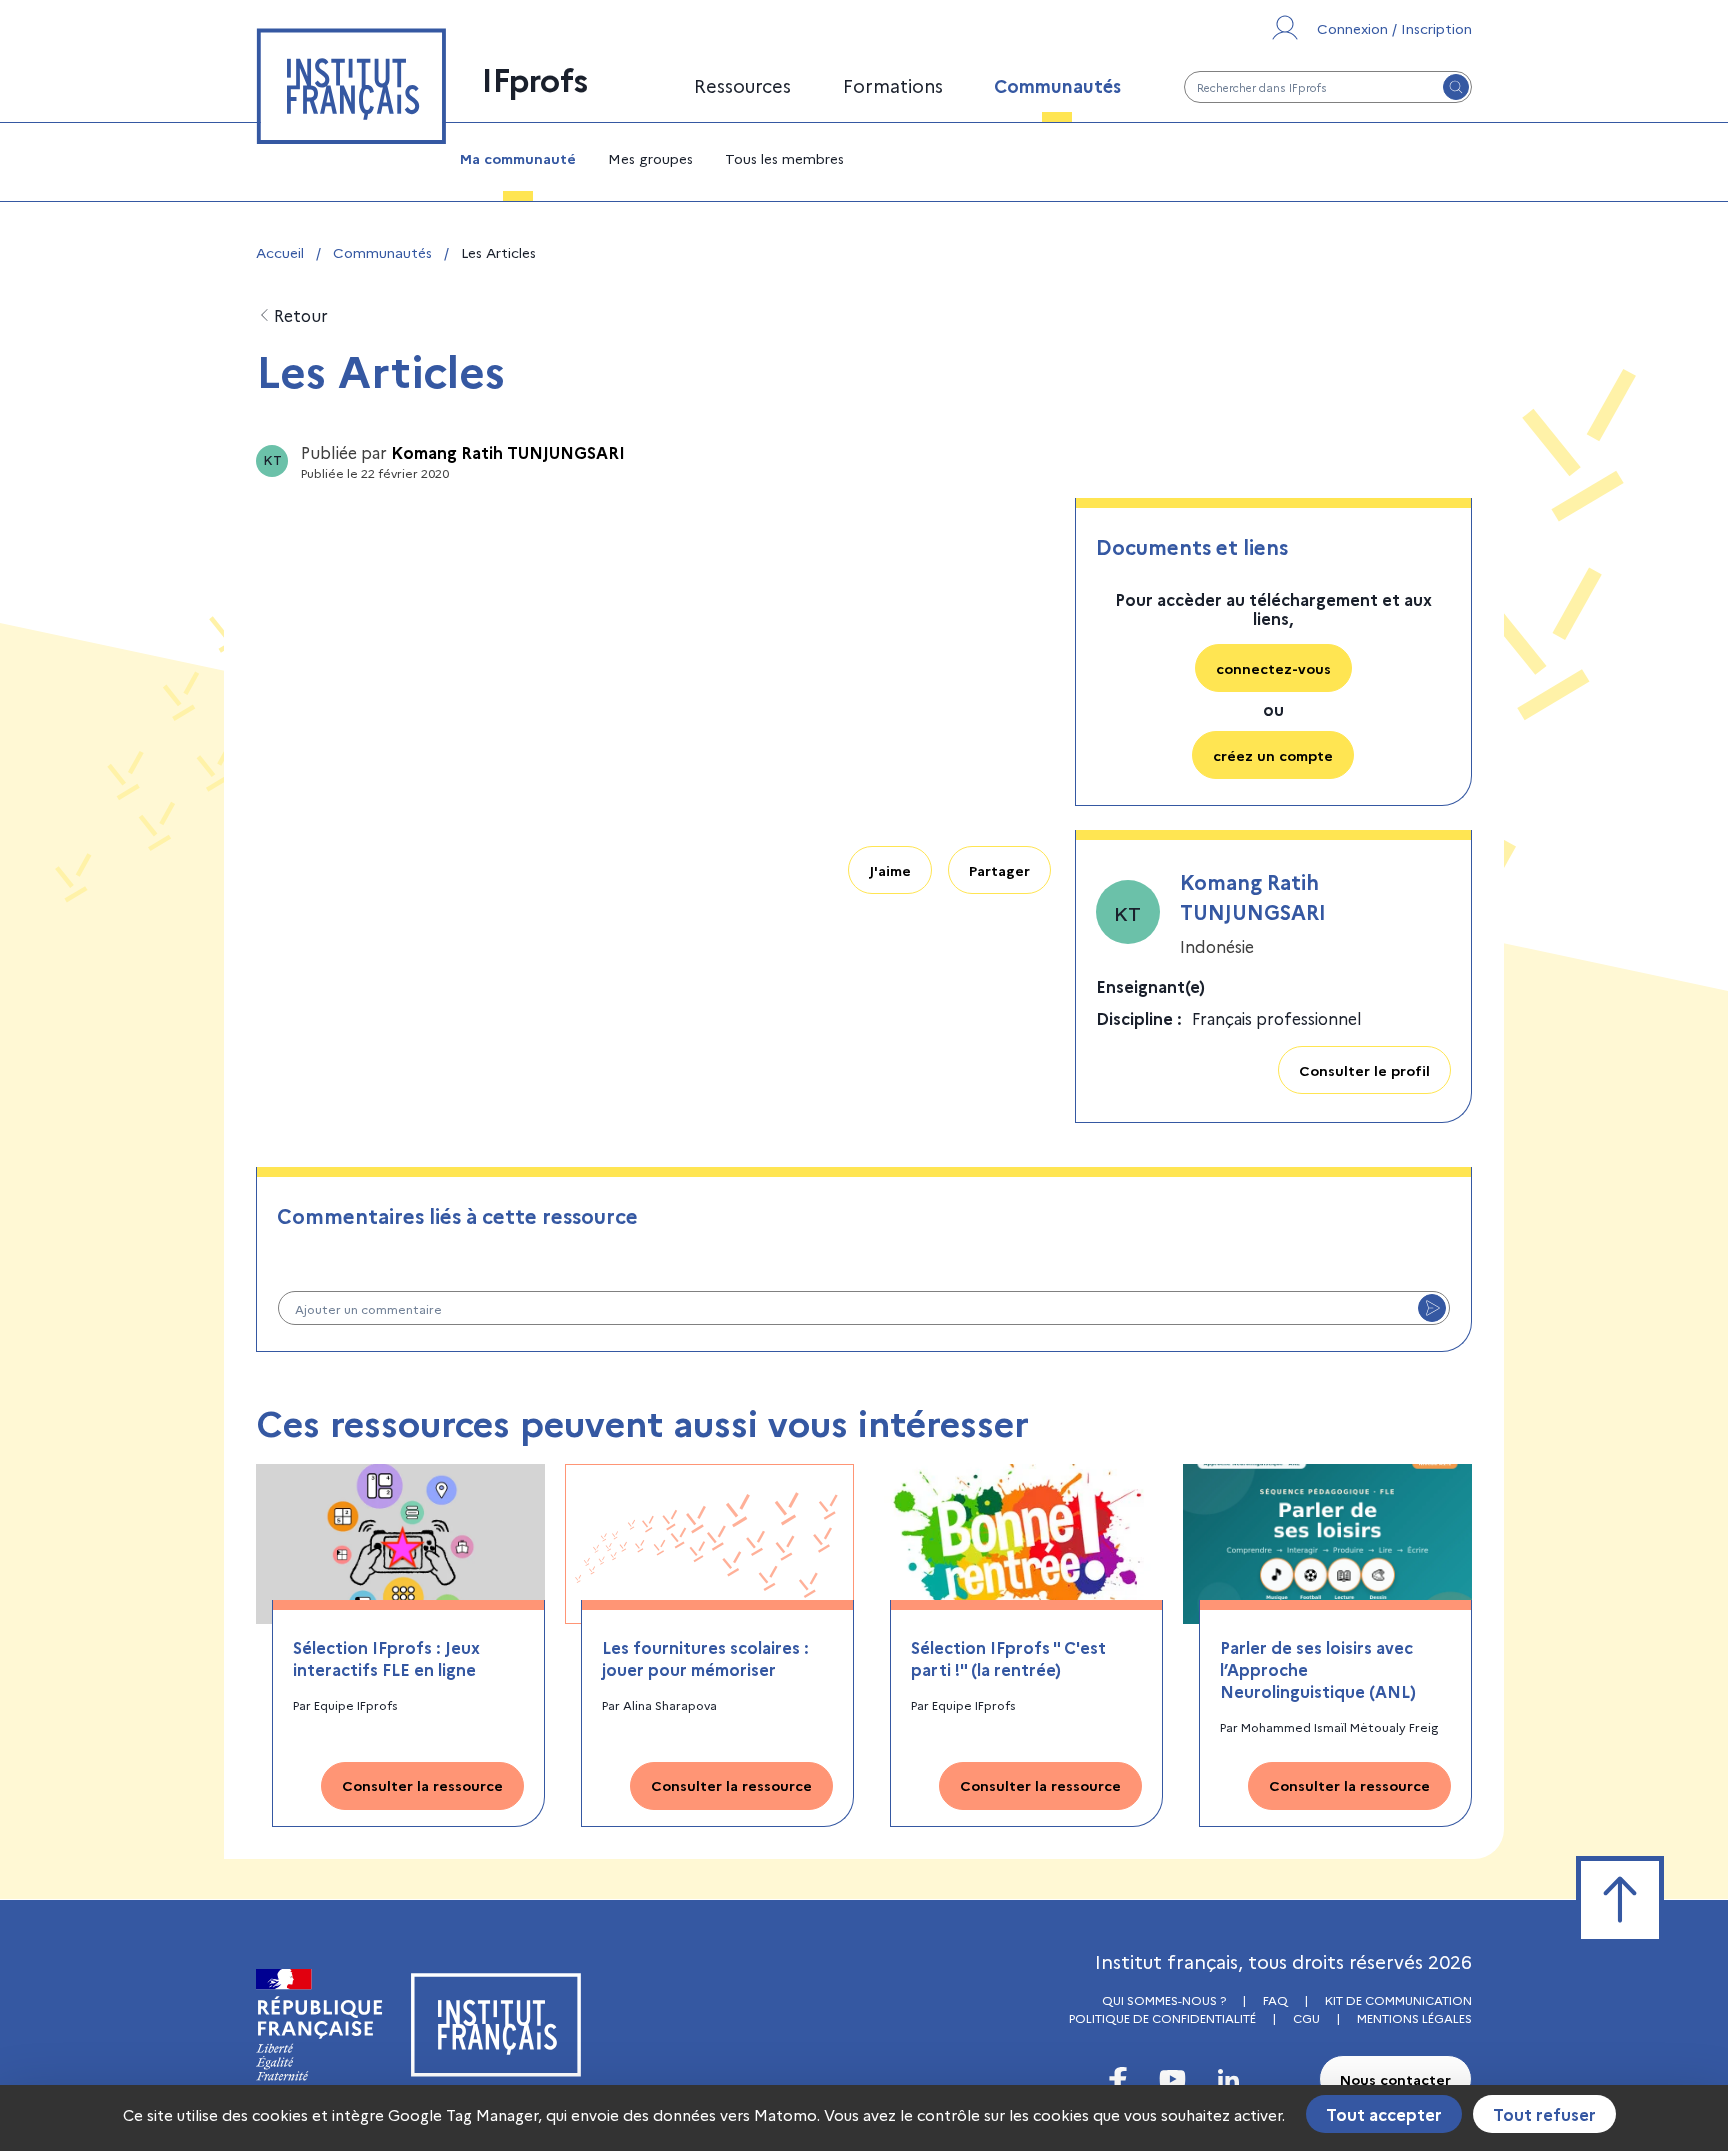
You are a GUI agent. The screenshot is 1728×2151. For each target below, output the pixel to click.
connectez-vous (1273, 668)
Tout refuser (1544, 2114)
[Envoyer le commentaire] (1432, 1308)
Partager (999, 870)
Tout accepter (1384, 2114)
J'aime (890, 870)
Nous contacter (1395, 2079)
